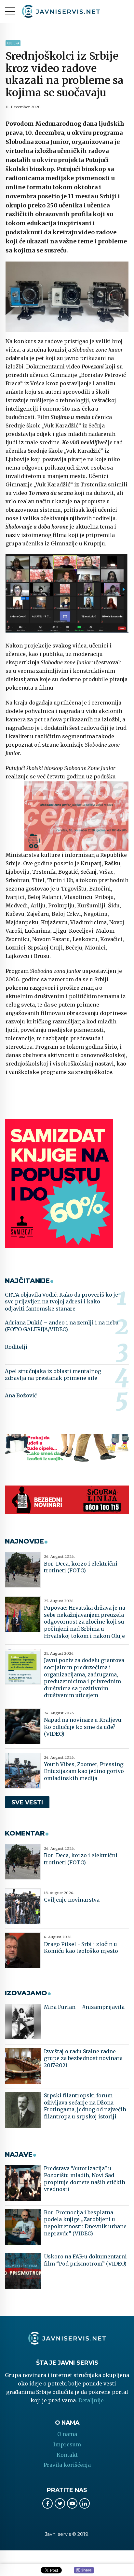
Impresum (67, 2444)
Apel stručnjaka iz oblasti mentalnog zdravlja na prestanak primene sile (53, 1375)
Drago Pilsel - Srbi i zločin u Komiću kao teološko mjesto (81, 1948)
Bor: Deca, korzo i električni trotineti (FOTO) (81, 1567)
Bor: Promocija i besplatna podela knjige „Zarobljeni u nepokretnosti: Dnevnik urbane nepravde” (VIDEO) (85, 2223)
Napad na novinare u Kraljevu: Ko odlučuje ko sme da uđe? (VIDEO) (83, 1727)
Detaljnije (91, 2400)
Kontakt (67, 2455)
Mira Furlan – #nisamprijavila (84, 2007)
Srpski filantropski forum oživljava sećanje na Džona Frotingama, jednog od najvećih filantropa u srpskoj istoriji (85, 2106)
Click (84, 2570)
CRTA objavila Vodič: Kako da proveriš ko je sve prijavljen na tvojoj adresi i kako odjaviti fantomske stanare (61, 1302)
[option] (67, 297)
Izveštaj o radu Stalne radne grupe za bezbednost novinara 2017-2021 (83, 2058)
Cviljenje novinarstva (72, 1900)
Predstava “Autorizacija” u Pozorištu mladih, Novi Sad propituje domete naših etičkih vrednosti (85, 2179)
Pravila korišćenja (67, 2465)
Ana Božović (21, 1395)
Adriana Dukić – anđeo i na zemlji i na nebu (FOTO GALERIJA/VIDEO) (62, 1326)
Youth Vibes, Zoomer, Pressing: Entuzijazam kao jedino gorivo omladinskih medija (84, 1771)
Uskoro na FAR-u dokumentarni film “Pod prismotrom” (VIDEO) (85, 2260)
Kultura (13, 43)
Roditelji (16, 1347)
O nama (67, 2434)
